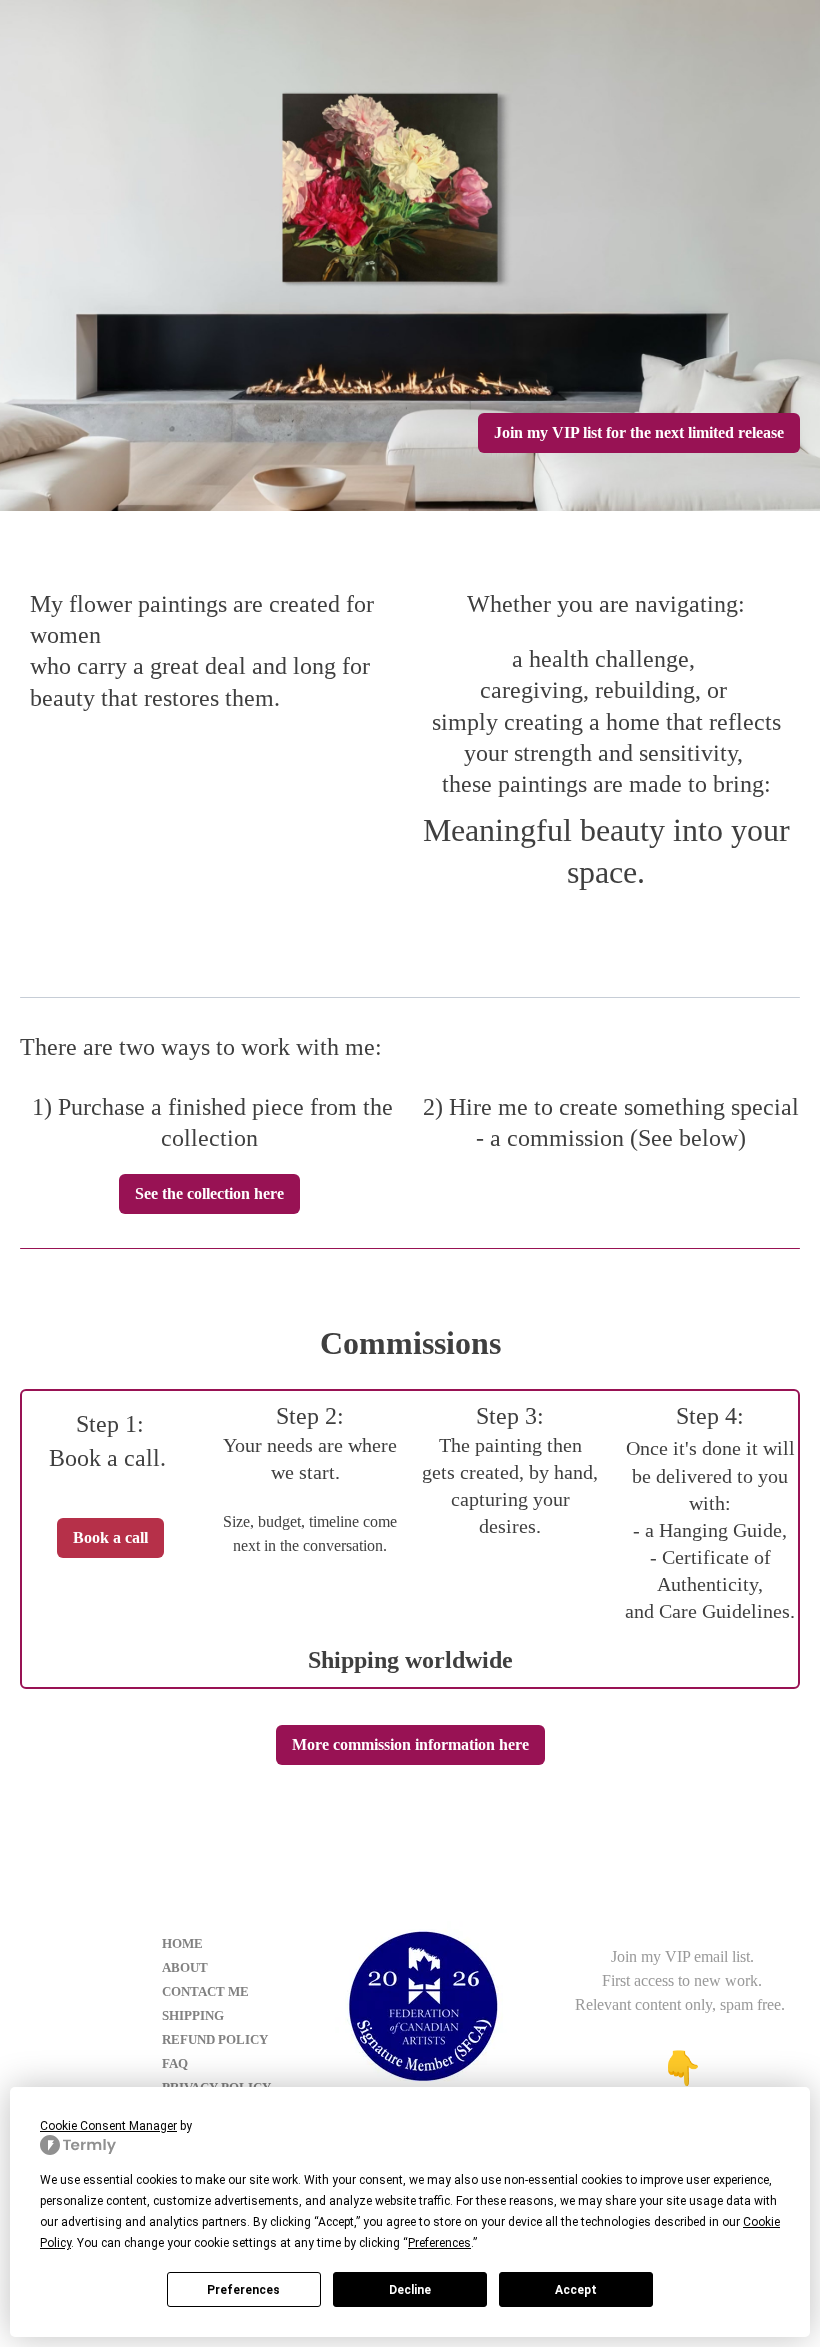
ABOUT (185, 1967)
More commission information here (410, 1744)
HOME (182, 1943)
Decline (410, 2290)
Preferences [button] (439, 2243)
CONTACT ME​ (205, 1991)
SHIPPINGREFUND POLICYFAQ (215, 2039)
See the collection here (209, 1193)
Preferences (243, 2290)
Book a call (110, 1537)
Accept (576, 2290)
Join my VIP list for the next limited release (639, 432)
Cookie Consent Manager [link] (108, 2126)
